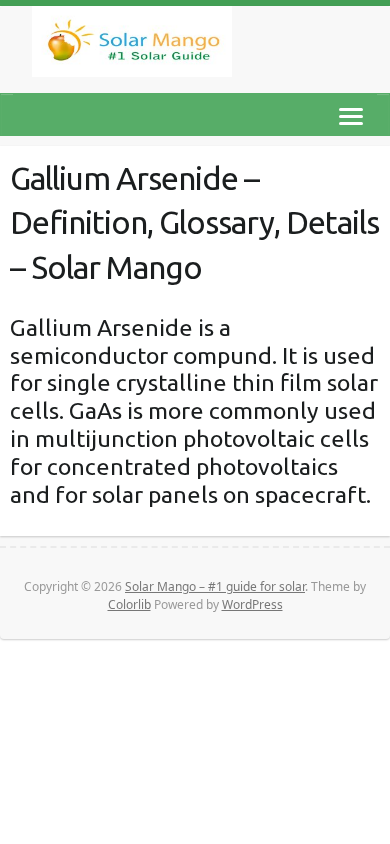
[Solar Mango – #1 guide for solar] (132, 45)
